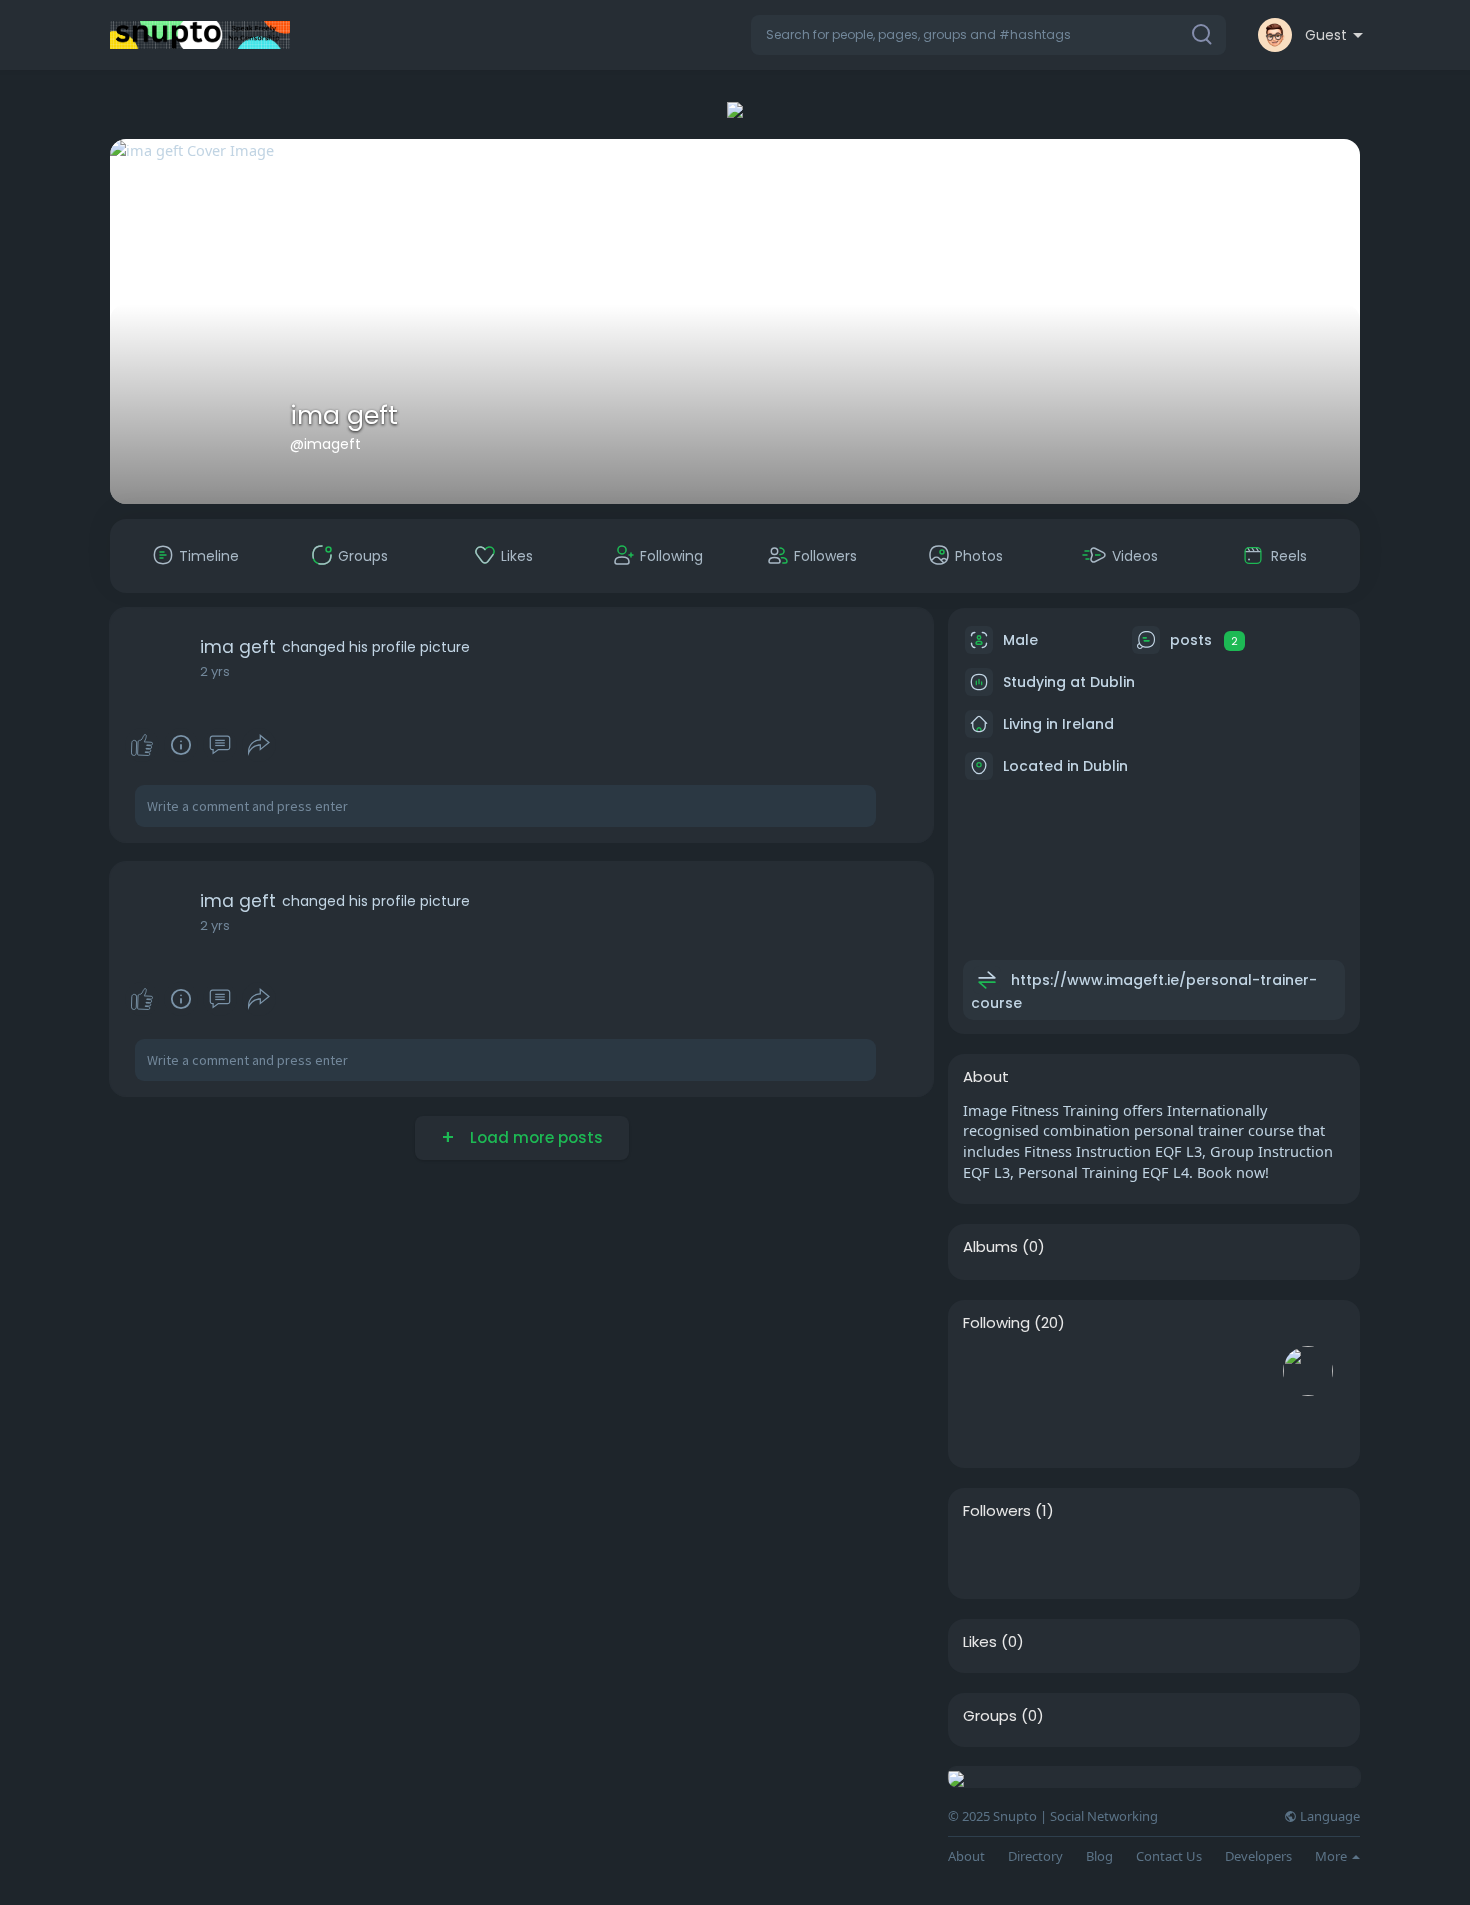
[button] (988, 35)
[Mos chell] (1052, 1371)
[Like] (200, 745)
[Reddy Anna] (988, 1371)
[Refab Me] (1116, 1371)
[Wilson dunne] (1180, 1371)
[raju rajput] (1244, 1371)
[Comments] (220, 745)
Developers (1258, 1856)
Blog (1099, 1856)
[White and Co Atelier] (988, 1428)
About (966, 1856)
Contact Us (1169, 1856)
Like (142, 745)
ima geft (344, 415)
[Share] (259, 745)
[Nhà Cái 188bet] (988, 1559)
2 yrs (215, 671)
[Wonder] (181, 745)
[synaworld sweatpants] (1116, 1428)
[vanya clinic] (1308, 1371)
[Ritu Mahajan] (1052, 1428)
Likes (980, 1642)
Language (1328, 1816)
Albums (990, 1247)
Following (996, 1323)
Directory (1035, 1856)
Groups (990, 1716)
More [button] (1332, 1856)
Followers (997, 1511)
